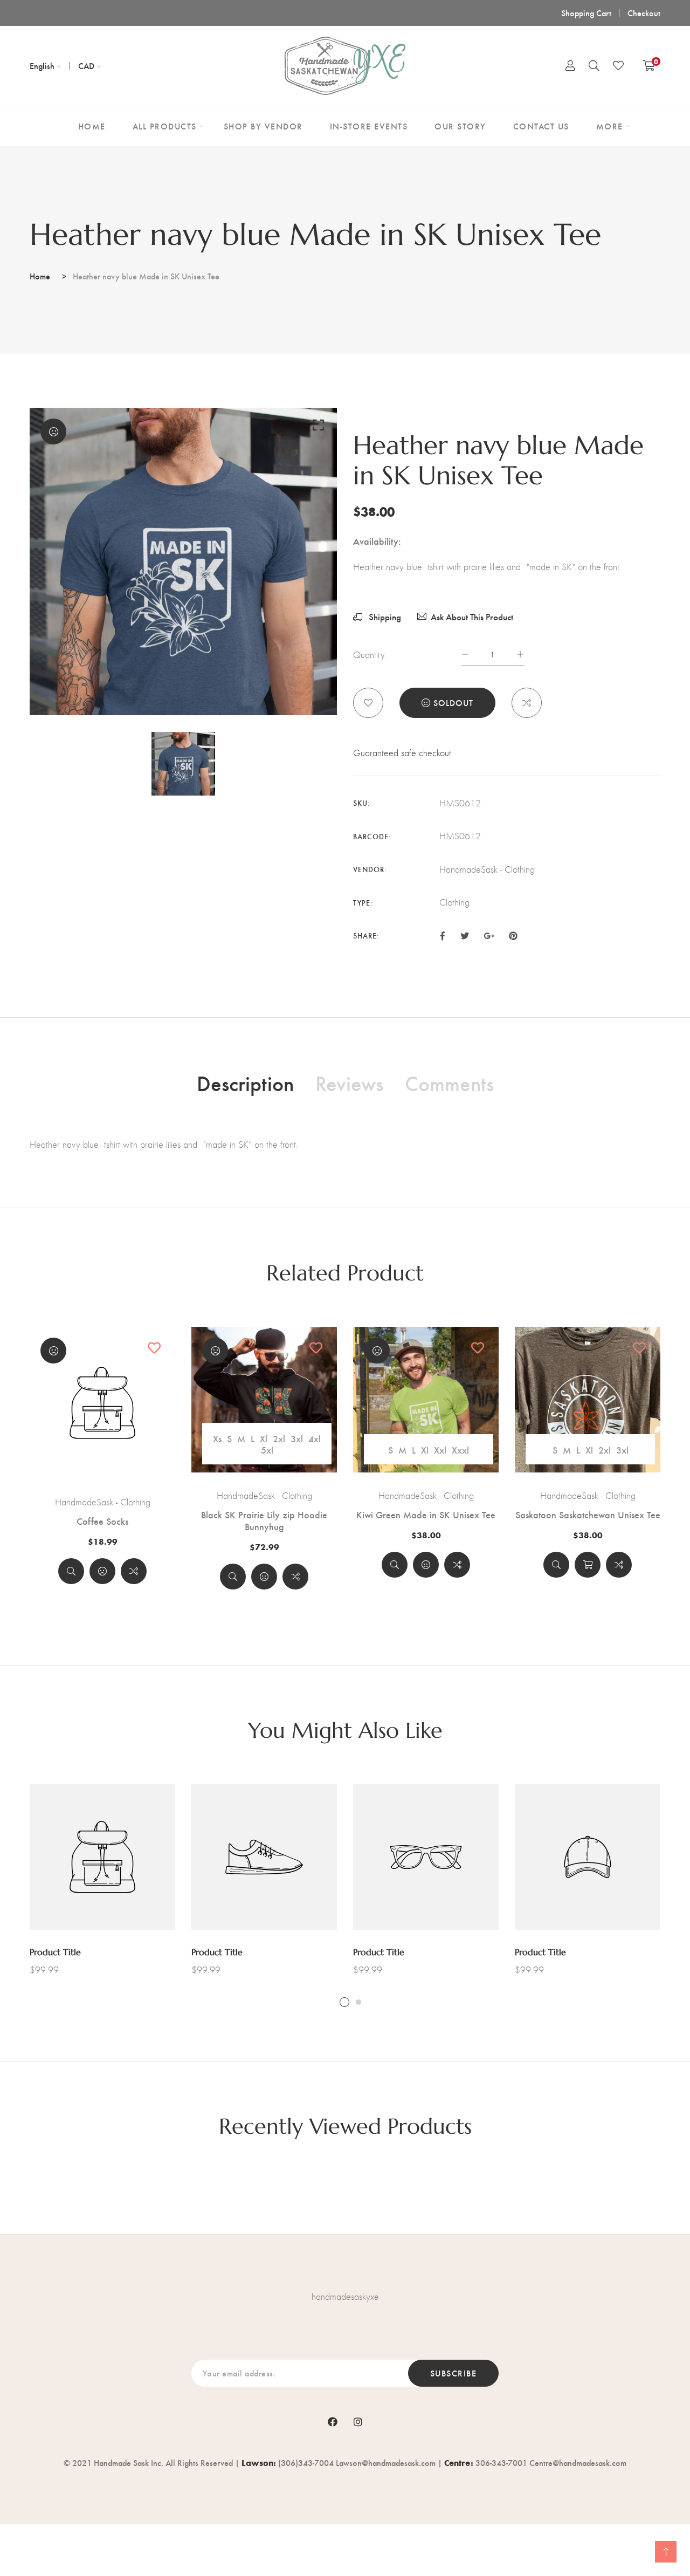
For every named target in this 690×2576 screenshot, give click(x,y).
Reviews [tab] (349, 1083)
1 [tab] (344, 2002)
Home (40, 276)
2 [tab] (358, 2002)
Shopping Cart (586, 13)
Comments (449, 1083)
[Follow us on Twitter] (464, 935)
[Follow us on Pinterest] (513, 935)
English (42, 66)
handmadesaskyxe (345, 2297)
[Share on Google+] (489, 935)
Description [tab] (245, 1083)
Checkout (644, 13)
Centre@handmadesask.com (578, 2462)
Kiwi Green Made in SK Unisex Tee (426, 1515)
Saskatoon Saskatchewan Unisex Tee (588, 1515)
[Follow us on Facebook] (443, 935)
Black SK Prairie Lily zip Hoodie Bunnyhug (264, 1520)
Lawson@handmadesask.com (386, 2462)
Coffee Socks (102, 1521)
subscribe (454, 2373)
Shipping (384, 617)
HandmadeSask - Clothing (103, 1502)
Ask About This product (472, 617)
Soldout (453, 703)
